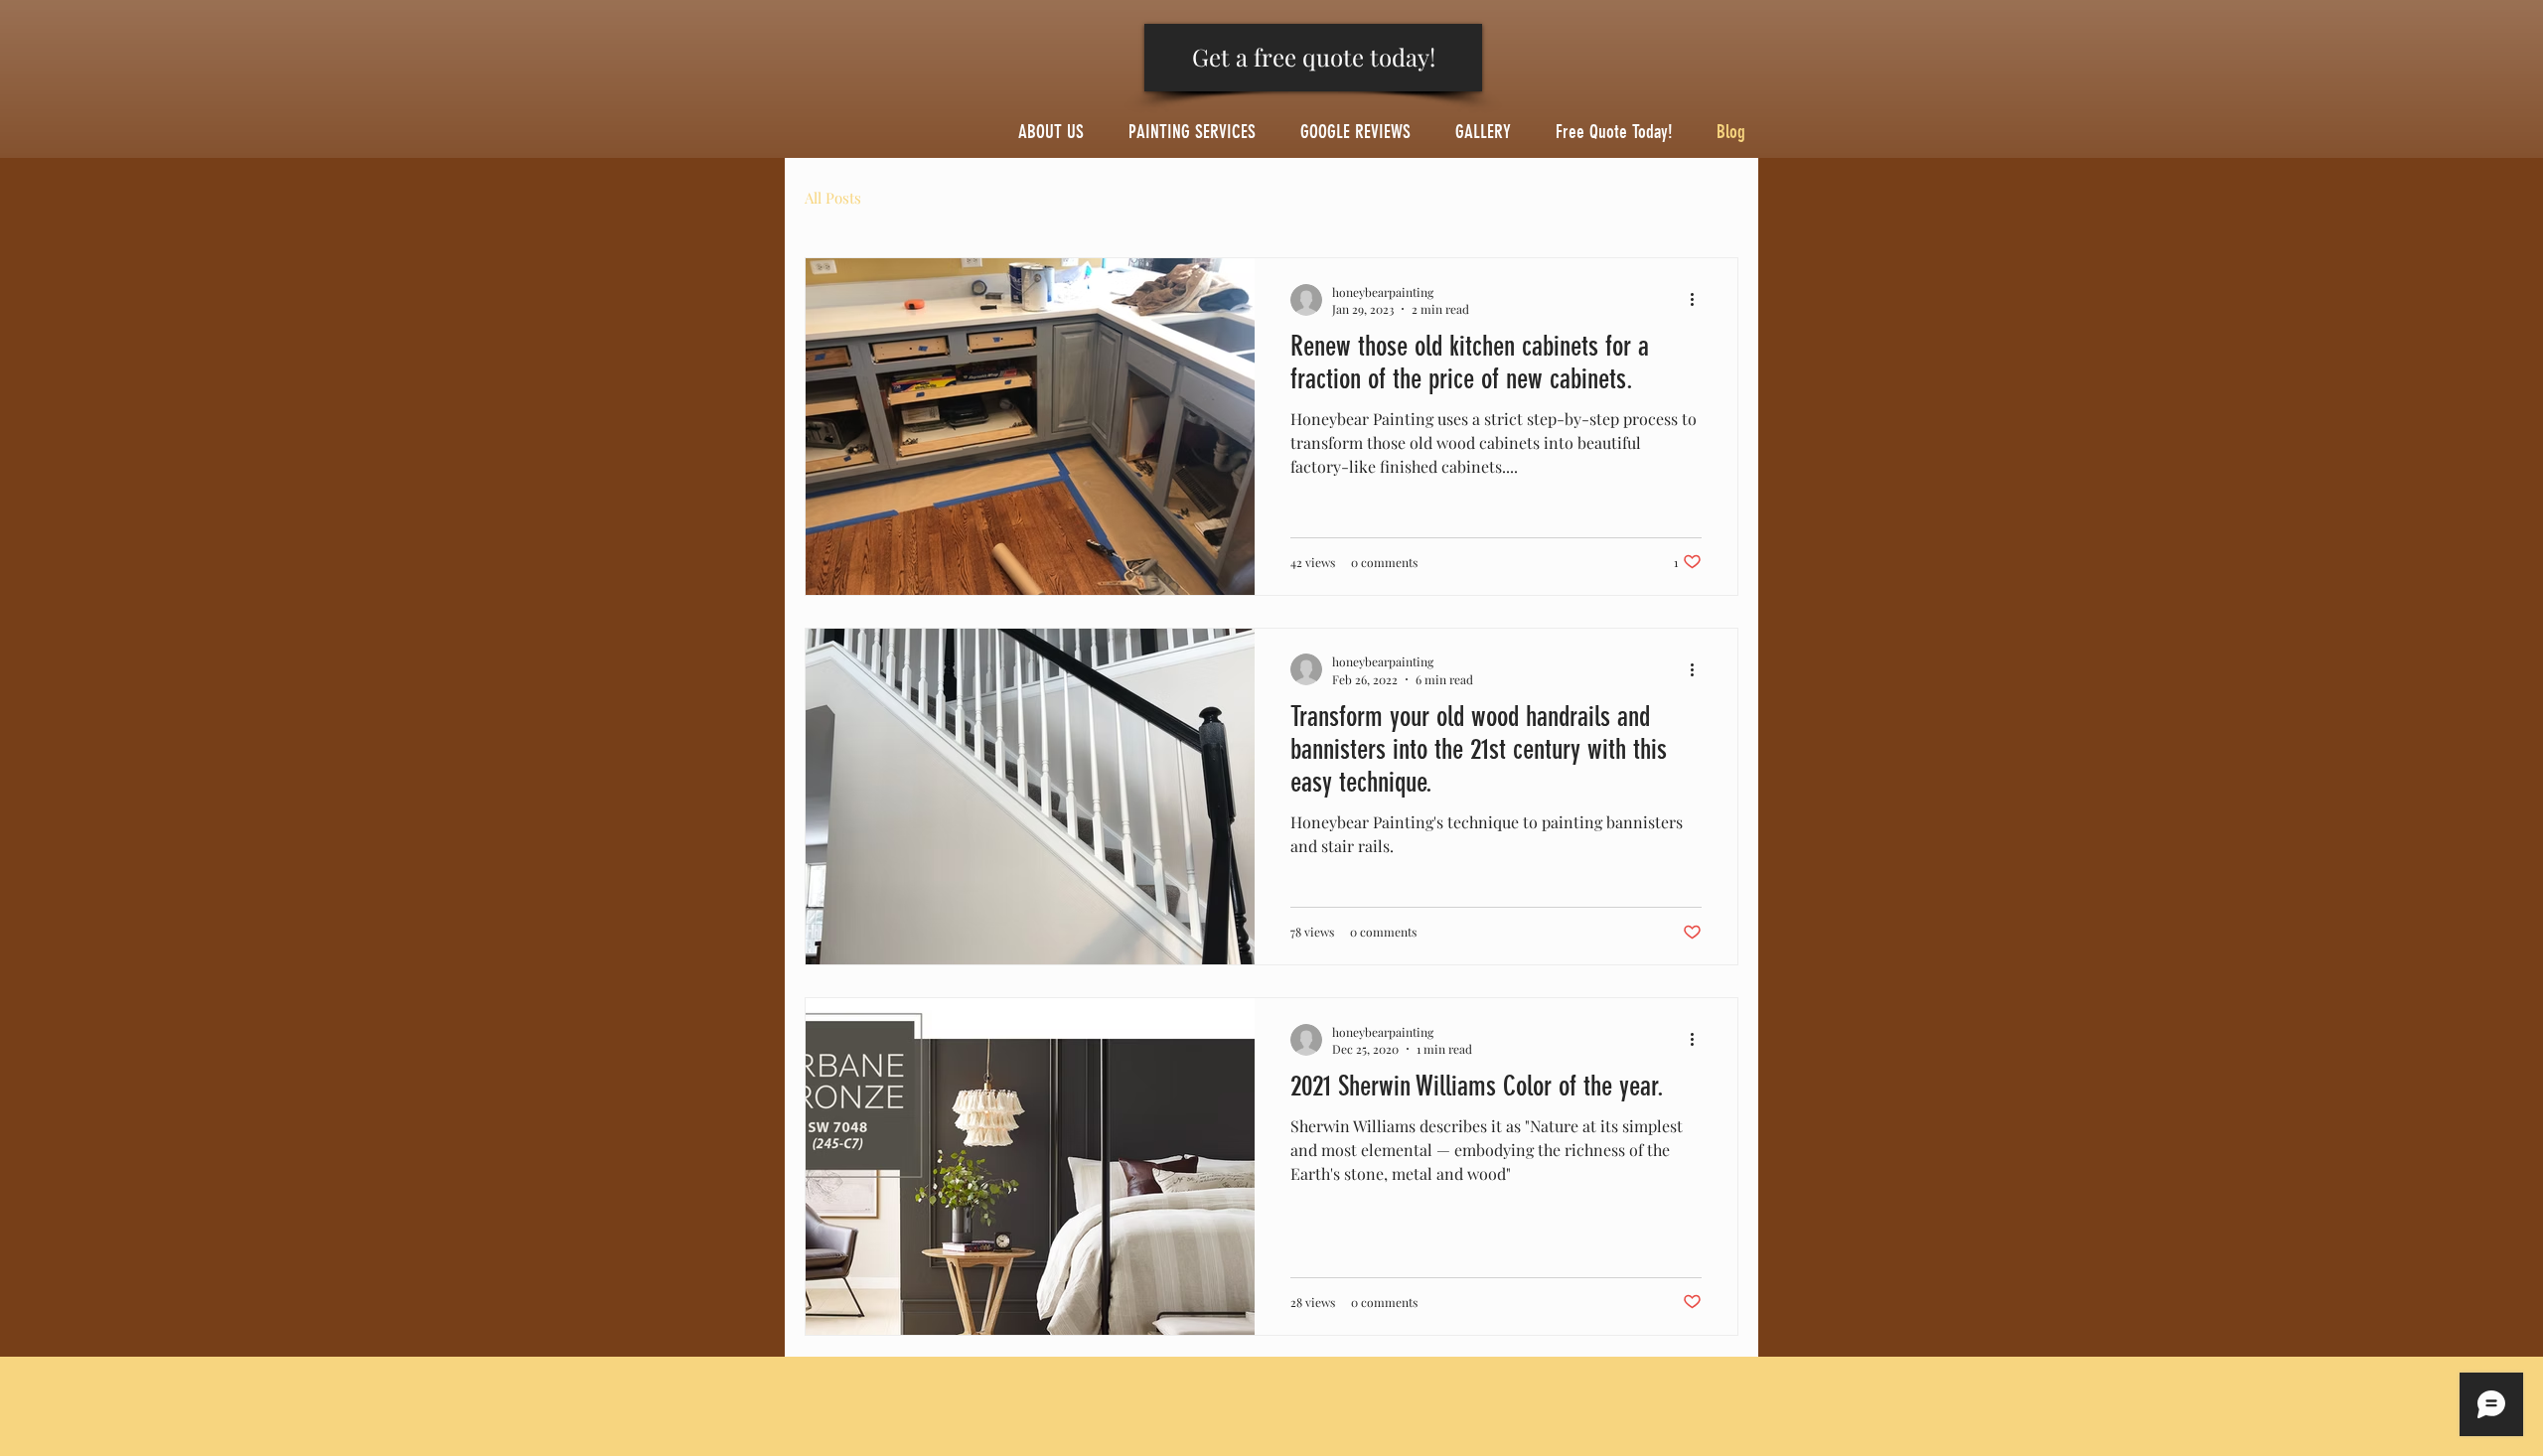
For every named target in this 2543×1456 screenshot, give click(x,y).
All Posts (833, 198)
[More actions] (1699, 300)
